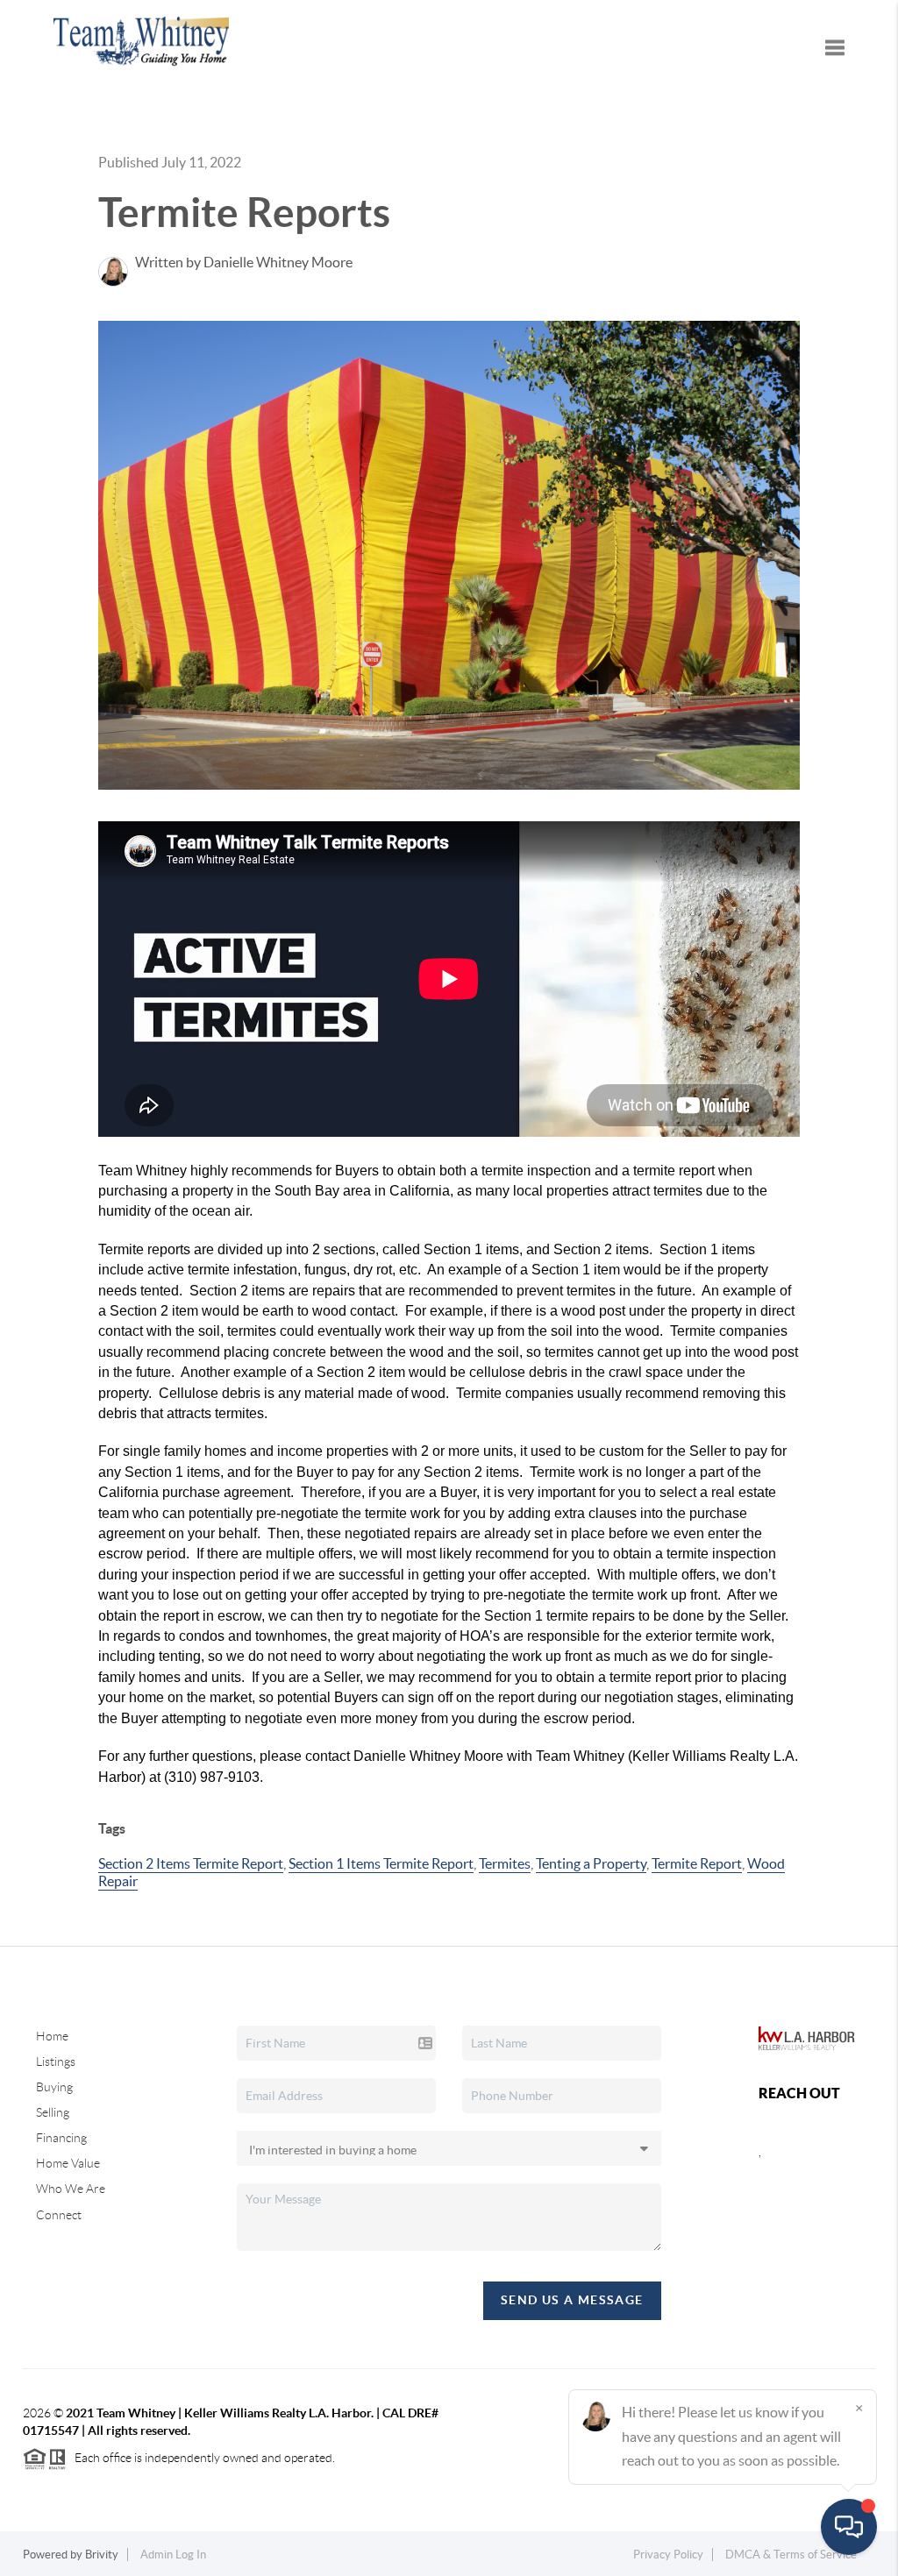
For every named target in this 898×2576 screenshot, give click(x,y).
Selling (53, 2112)
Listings (56, 2062)
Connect (59, 2215)
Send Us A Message (572, 2300)
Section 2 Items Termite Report (191, 1863)
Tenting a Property (591, 1863)
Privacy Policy (668, 2555)
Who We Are (71, 2189)
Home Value (68, 2163)
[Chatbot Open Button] (849, 2527)
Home (52, 2036)
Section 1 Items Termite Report (381, 1863)
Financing (61, 2138)
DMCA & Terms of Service (791, 2555)
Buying (54, 2087)
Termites (505, 1863)
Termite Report (697, 1863)
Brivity (102, 2555)
